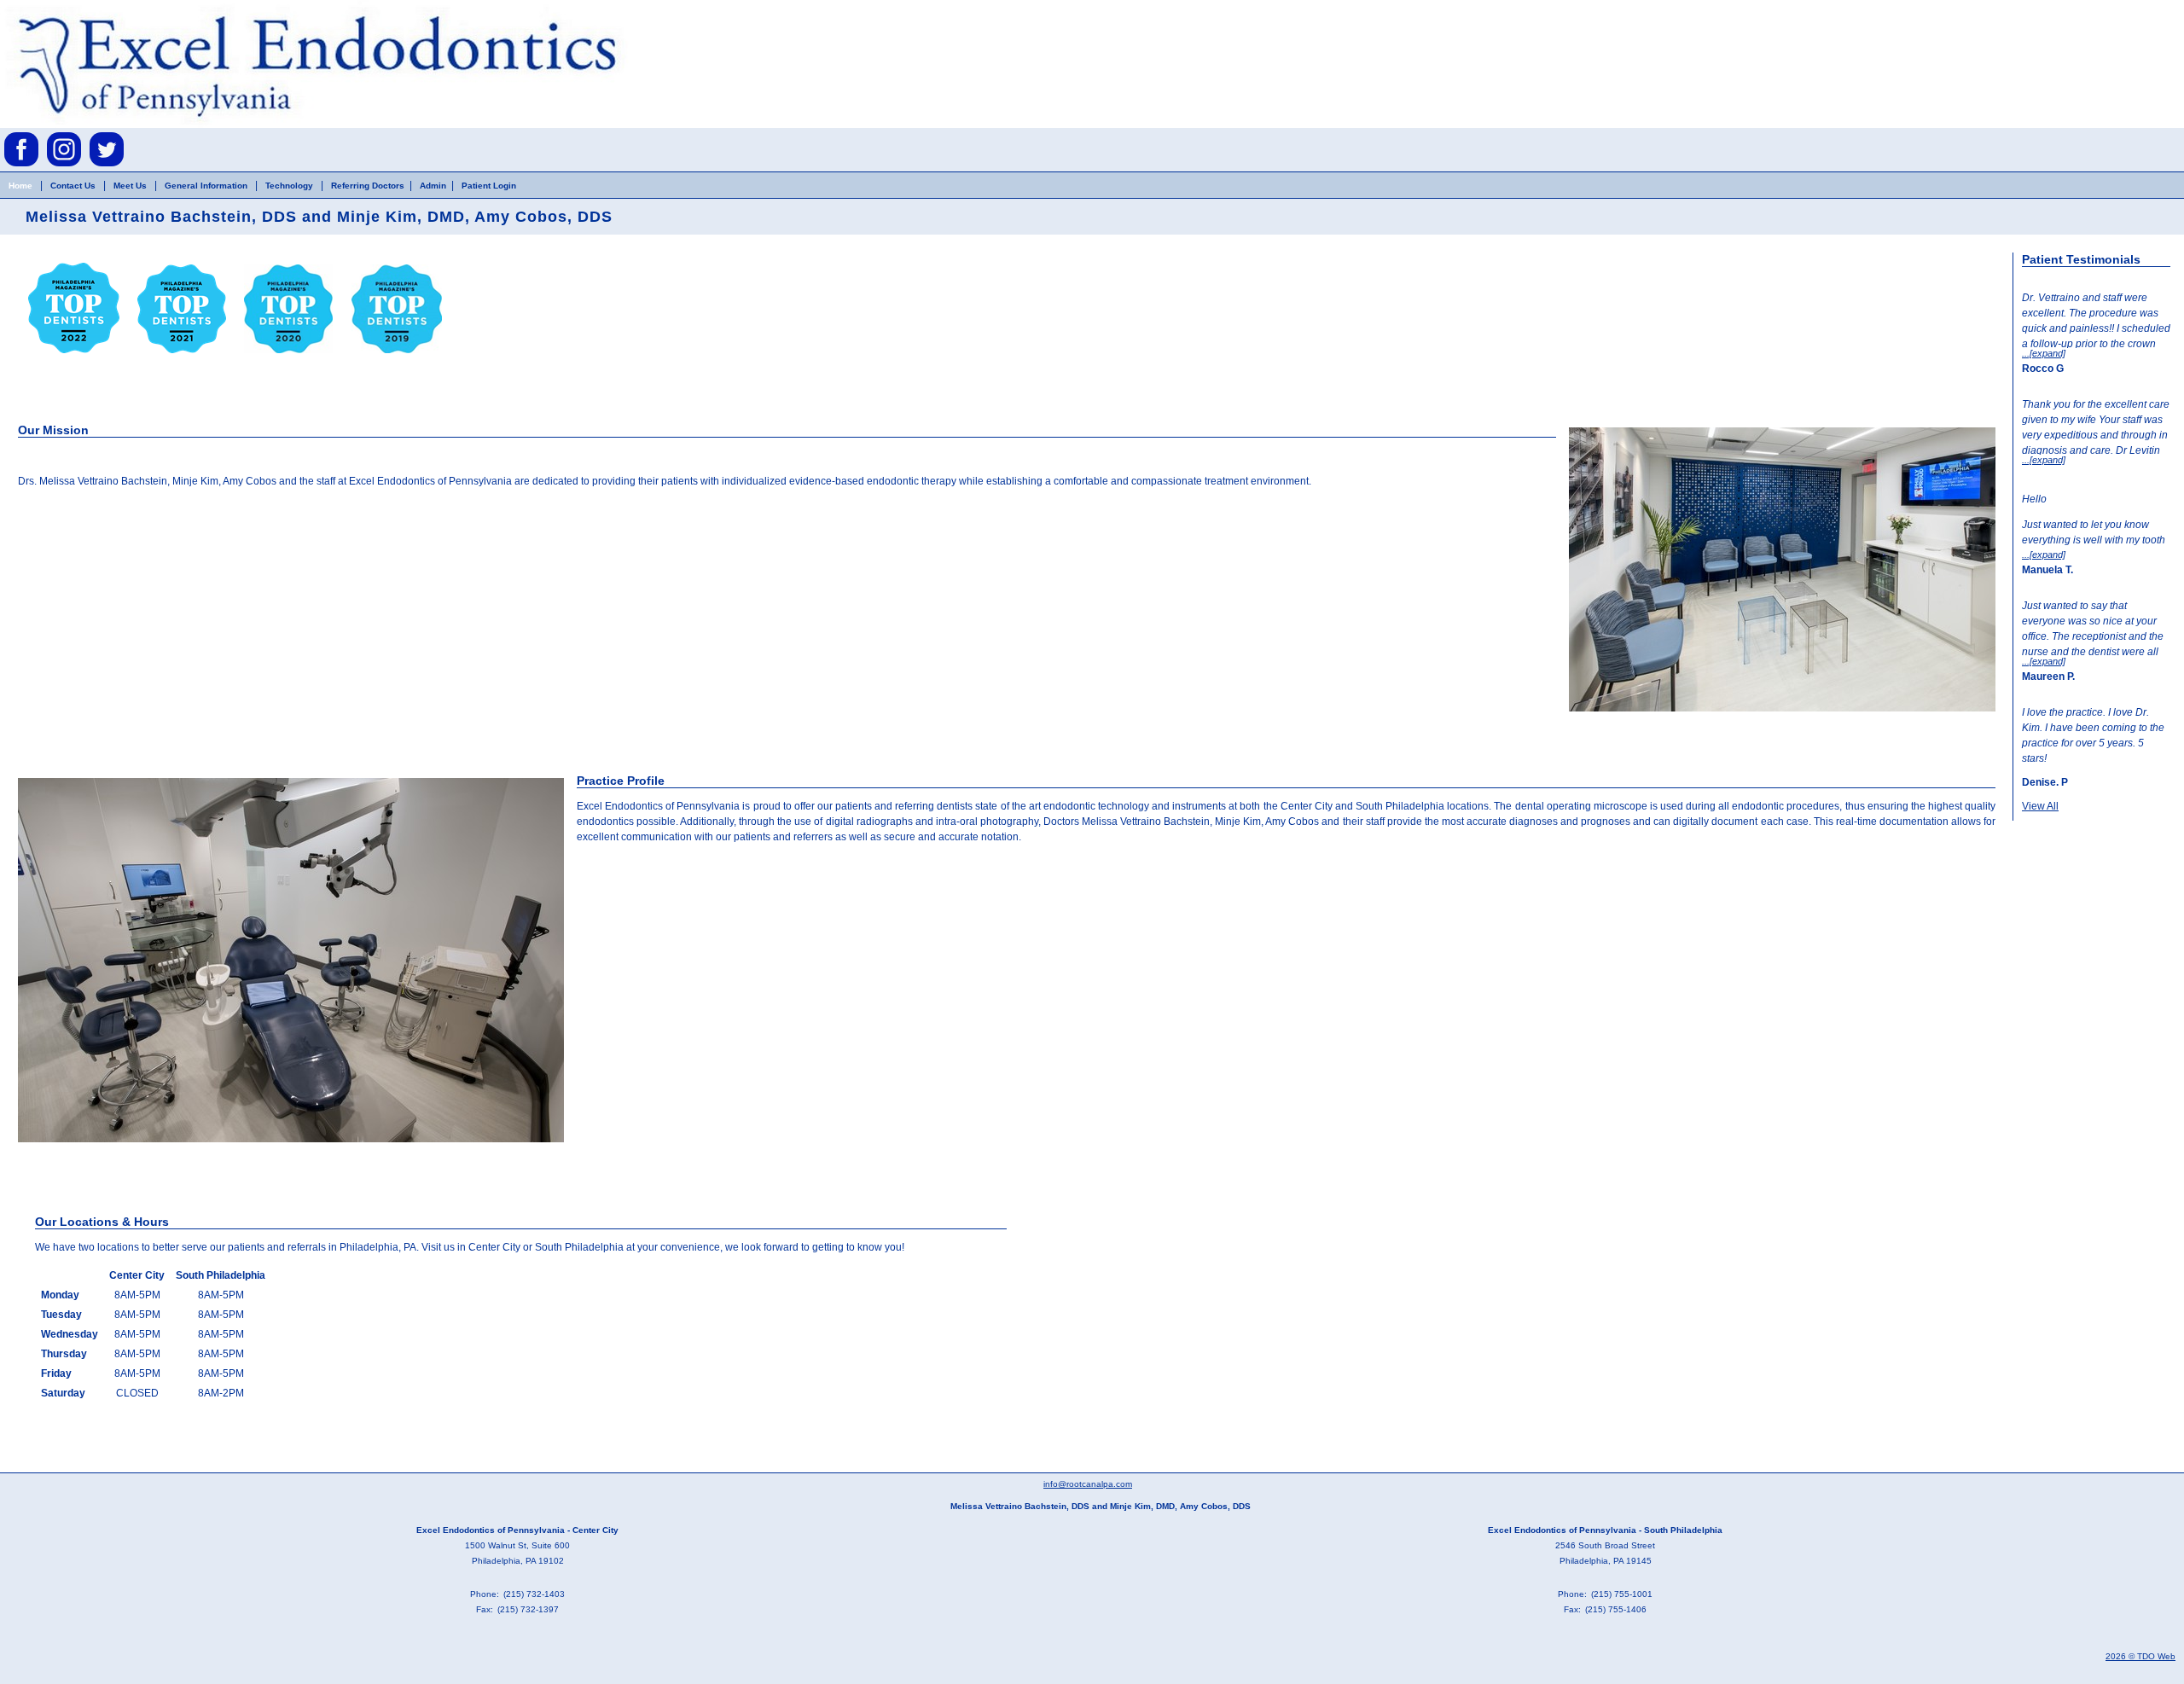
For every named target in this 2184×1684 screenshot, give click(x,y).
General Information (206, 186)
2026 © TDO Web (2140, 1656)
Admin (433, 186)
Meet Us (130, 186)
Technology (290, 186)
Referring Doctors (368, 186)
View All (2040, 806)
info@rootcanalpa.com (1088, 1484)
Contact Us (73, 186)
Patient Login (489, 186)
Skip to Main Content (48, 6)
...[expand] (2044, 353)
